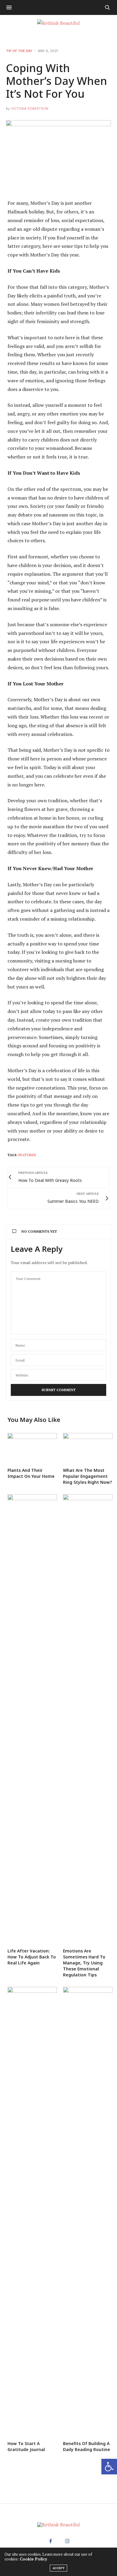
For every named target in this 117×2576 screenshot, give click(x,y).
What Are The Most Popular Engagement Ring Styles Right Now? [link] (87, 1476)
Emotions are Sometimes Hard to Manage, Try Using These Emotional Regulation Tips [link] (84, 1963)
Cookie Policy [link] (33, 2559)
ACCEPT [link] (58, 2568)
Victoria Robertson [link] (30, 109)
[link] (109, 2467)
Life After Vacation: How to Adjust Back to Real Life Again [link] (32, 1957)
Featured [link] (27, 1155)
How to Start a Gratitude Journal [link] (26, 2446)
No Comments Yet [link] (39, 1231)
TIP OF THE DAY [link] (19, 51)
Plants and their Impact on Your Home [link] (31, 1473)
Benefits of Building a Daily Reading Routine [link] (87, 2446)
